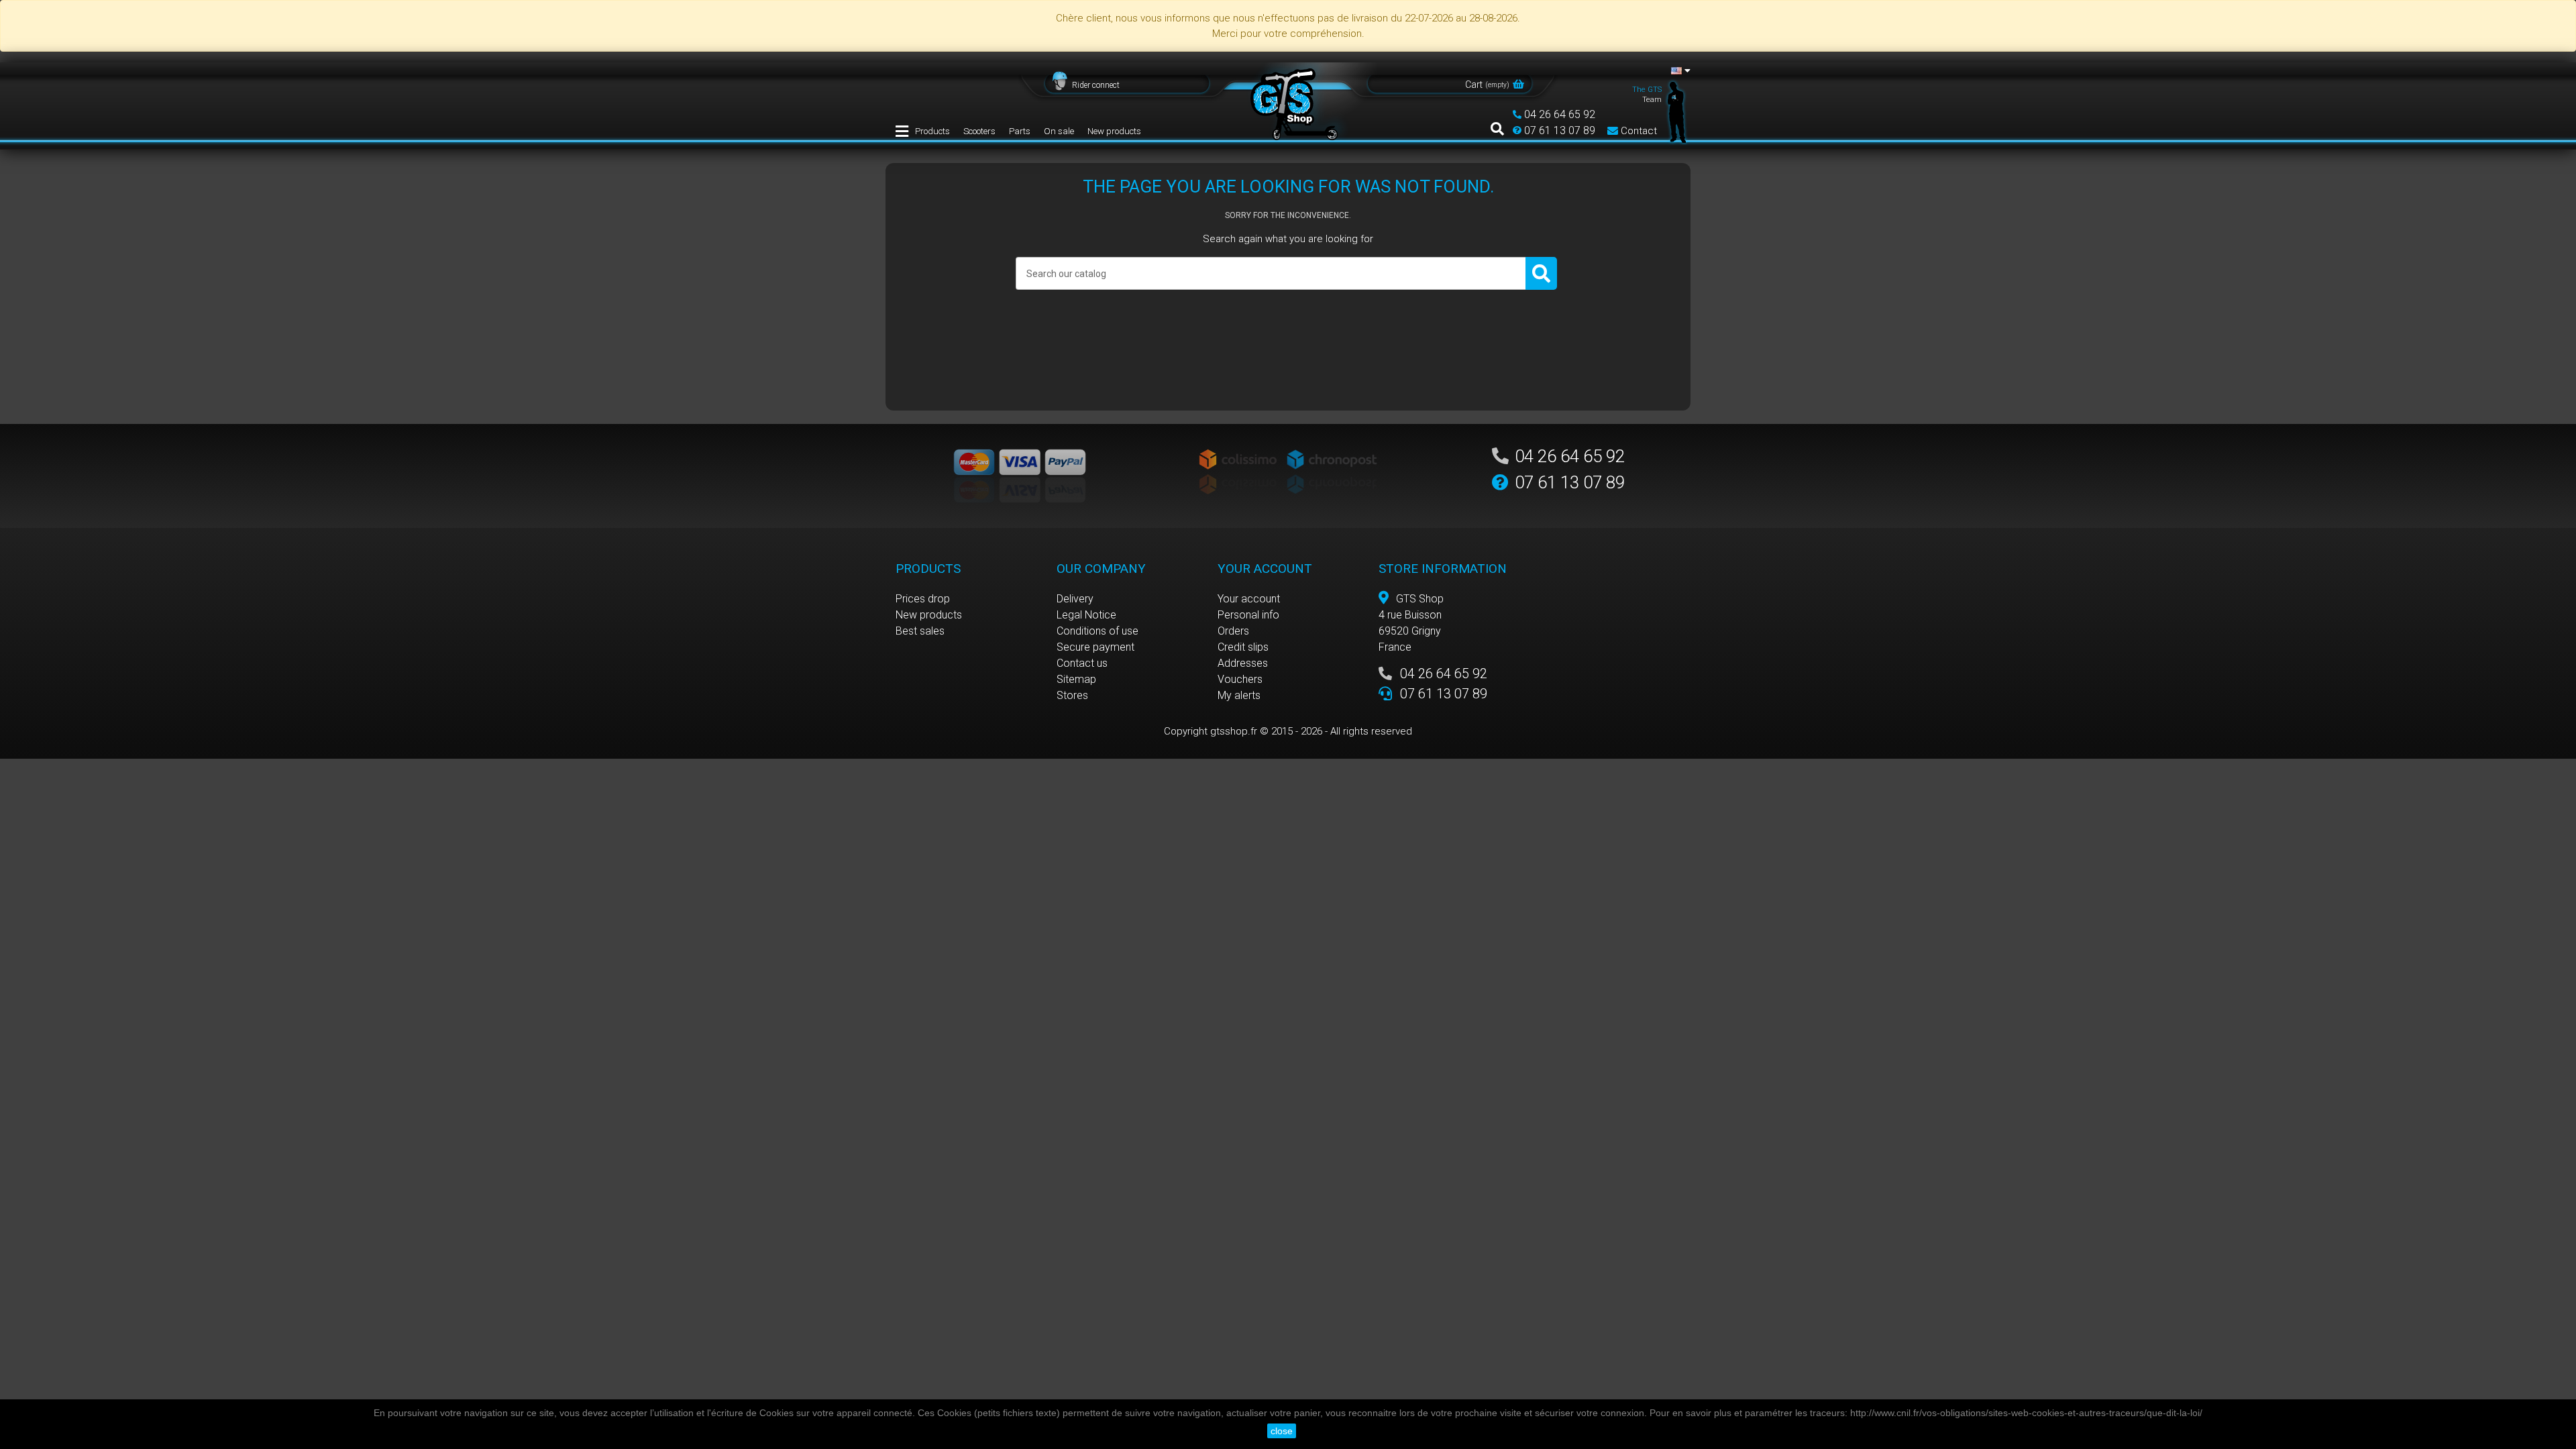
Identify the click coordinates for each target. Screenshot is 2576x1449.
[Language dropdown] (1681, 70)
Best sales (920, 631)
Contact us (1082, 663)
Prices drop (923, 599)
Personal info (1248, 615)
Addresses (1243, 663)
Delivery (1075, 599)
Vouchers (1240, 679)
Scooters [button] (979, 131)
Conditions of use (1097, 631)
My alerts (1239, 695)
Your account (1249, 599)
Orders (1233, 631)
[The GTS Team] (1677, 111)
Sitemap (1076, 679)
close (1282, 1431)
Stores (1072, 695)
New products (1114, 131)
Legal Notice (1086, 615)
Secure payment (1095, 647)
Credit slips (1243, 647)
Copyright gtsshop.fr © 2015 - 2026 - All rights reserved (1288, 731)
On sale (1059, 131)
